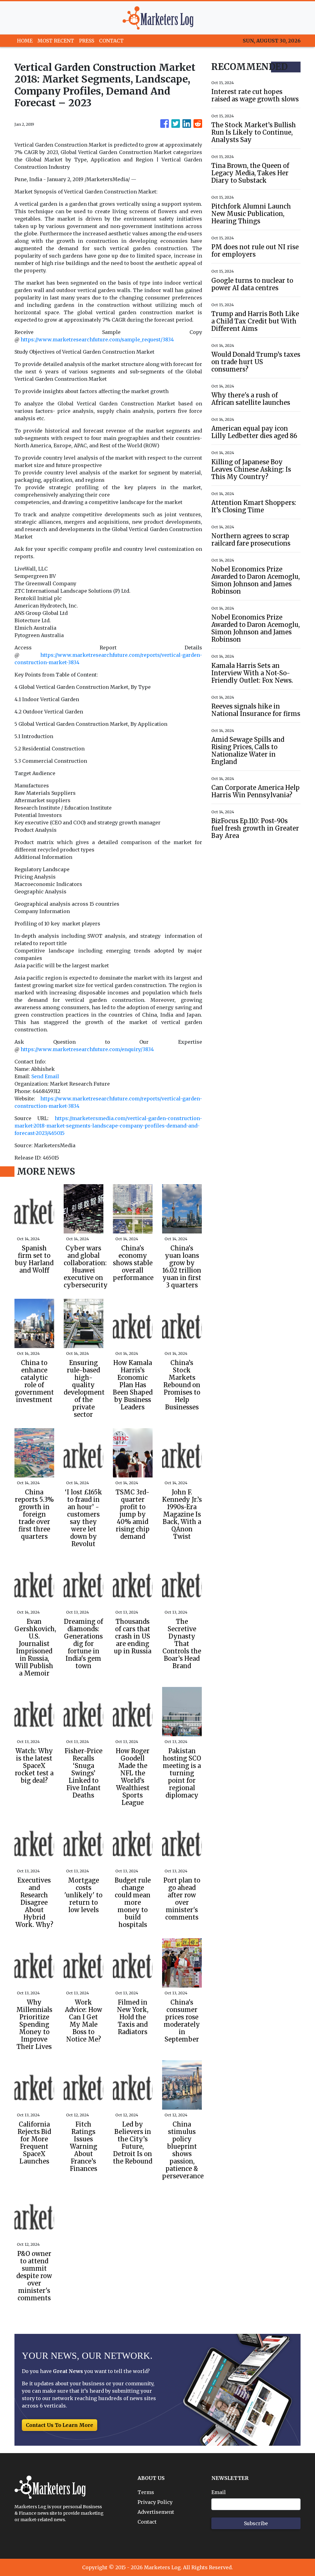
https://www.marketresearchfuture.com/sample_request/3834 (97, 339)
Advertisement (156, 2512)
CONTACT (111, 41)
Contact (147, 2522)
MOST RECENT (56, 41)
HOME (25, 41)
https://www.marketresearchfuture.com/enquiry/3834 (87, 1049)
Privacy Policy (155, 2502)
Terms (146, 2492)
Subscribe (256, 2523)
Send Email (45, 1076)
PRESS (87, 41)
